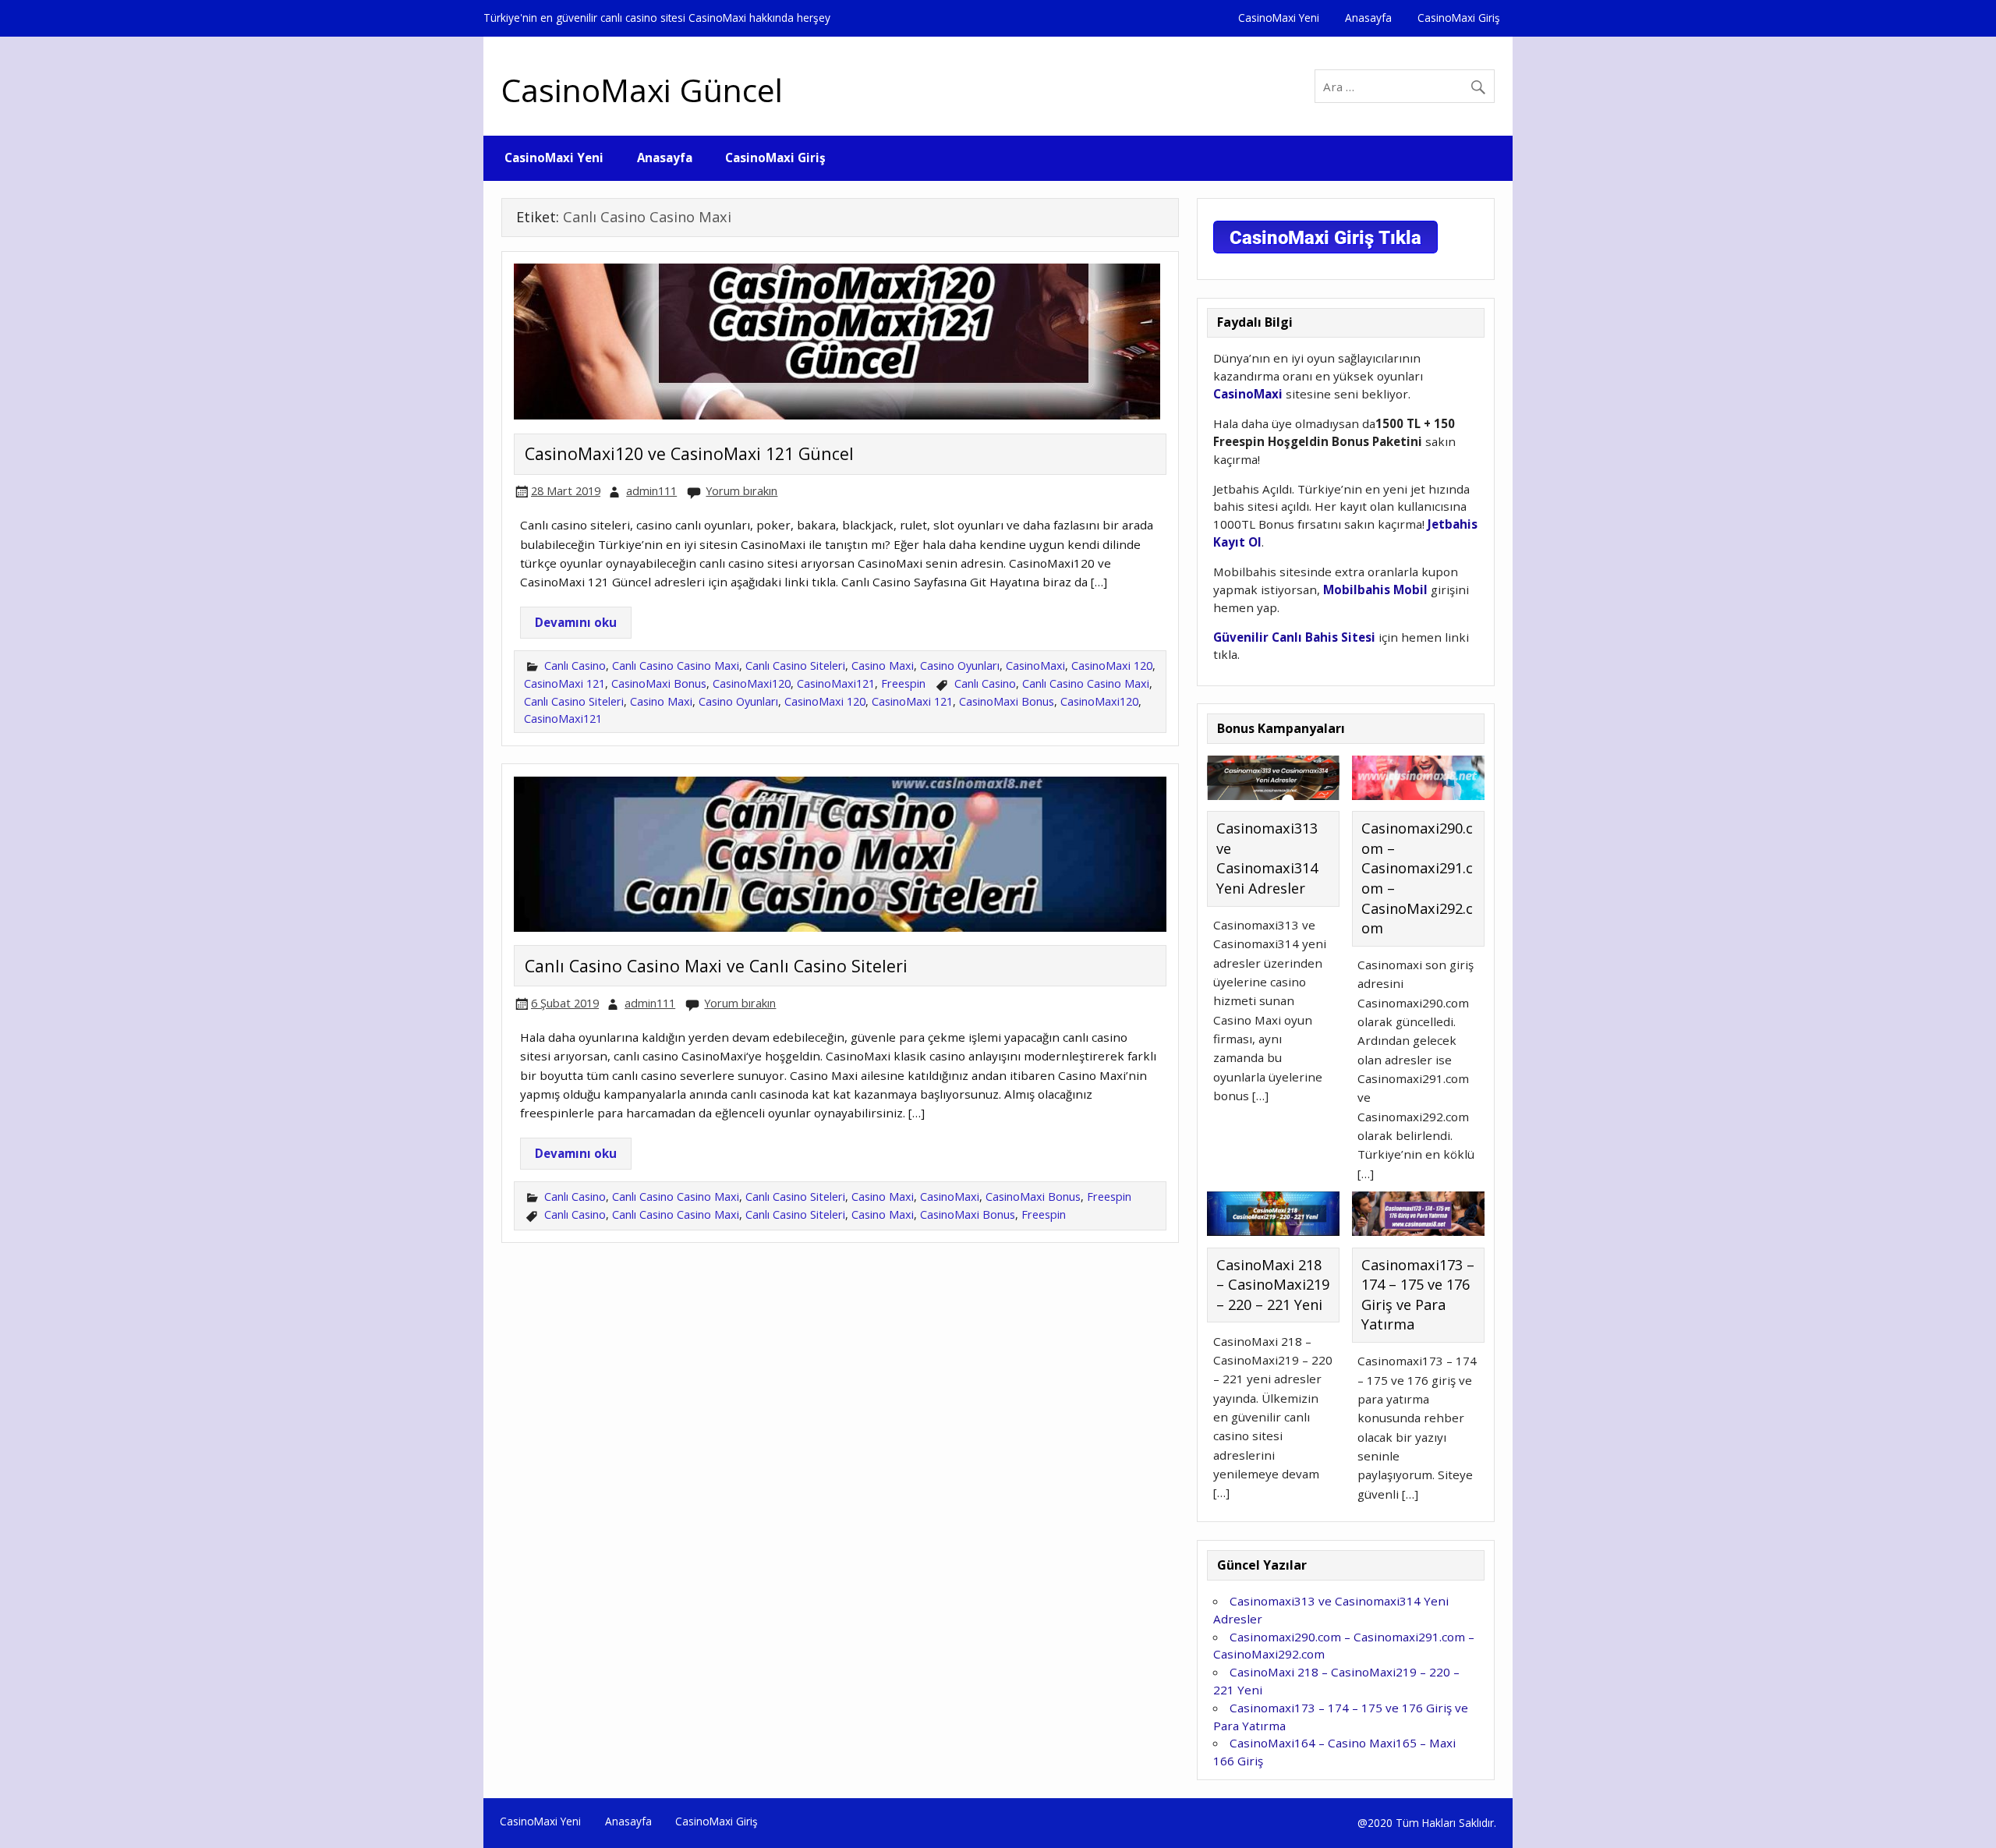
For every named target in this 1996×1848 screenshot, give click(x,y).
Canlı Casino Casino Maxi (676, 666)
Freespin (903, 683)
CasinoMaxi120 (752, 683)
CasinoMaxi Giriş (1459, 18)
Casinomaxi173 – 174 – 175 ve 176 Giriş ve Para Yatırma (1418, 1295)
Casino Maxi (883, 666)
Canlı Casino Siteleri (795, 666)
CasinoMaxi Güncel (642, 90)
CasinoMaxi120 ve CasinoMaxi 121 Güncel (689, 453)
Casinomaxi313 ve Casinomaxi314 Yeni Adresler (1267, 858)
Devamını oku (576, 622)
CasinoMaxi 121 (564, 683)
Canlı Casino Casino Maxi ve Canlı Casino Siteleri (716, 966)
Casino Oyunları (960, 666)
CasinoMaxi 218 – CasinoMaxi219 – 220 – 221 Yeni (1273, 1285)
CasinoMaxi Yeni (1279, 18)
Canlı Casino (575, 666)
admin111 (651, 491)
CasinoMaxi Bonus (659, 683)
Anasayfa (1368, 18)
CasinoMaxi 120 (1112, 666)
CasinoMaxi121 (836, 683)
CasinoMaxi (1035, 666)
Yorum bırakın (741, 491)
